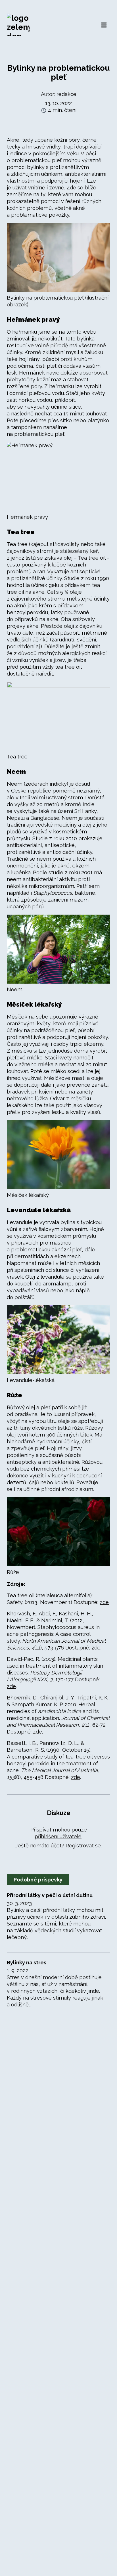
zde (104, 1602)
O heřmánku (22, 332)
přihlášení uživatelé (58, 1836)
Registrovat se (83, 1846)
